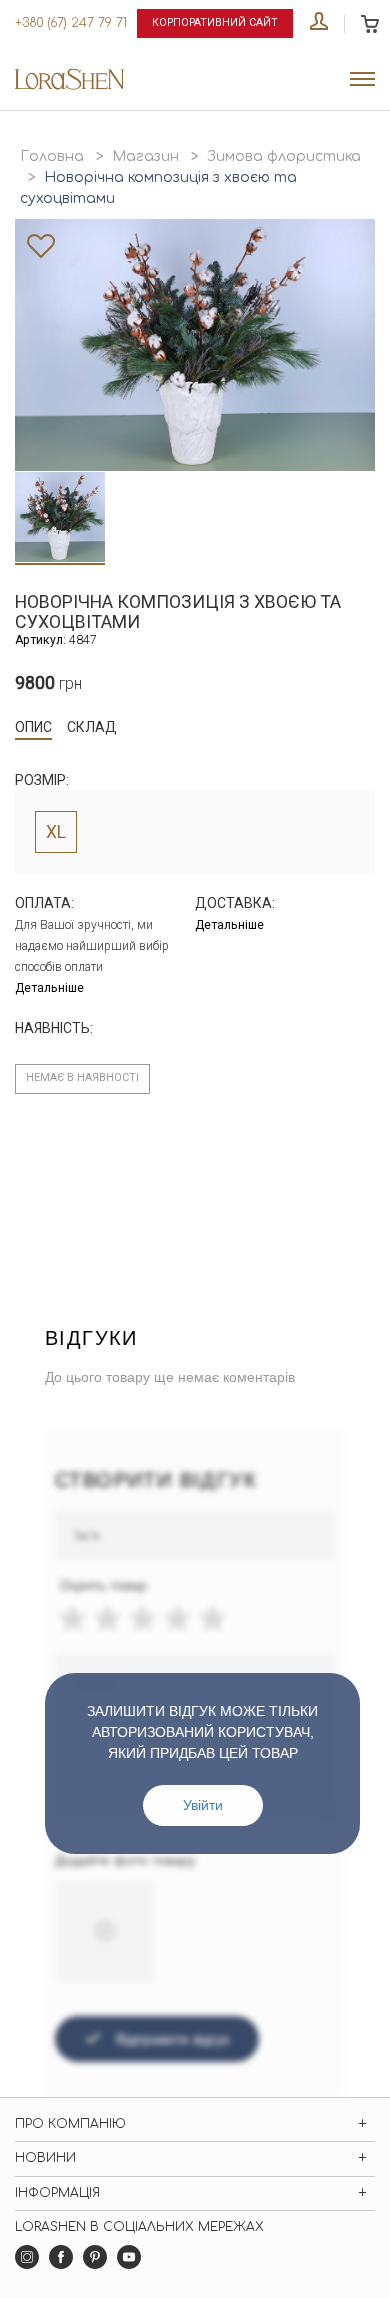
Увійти (203, 1805)
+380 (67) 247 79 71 (71, 23)
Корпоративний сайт (215, 22)
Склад (92, 727)
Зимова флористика (284, 156)
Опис (33, 727)
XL (56, 832)
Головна (52, 156)
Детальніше (49, 988)
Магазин (145, 156)
